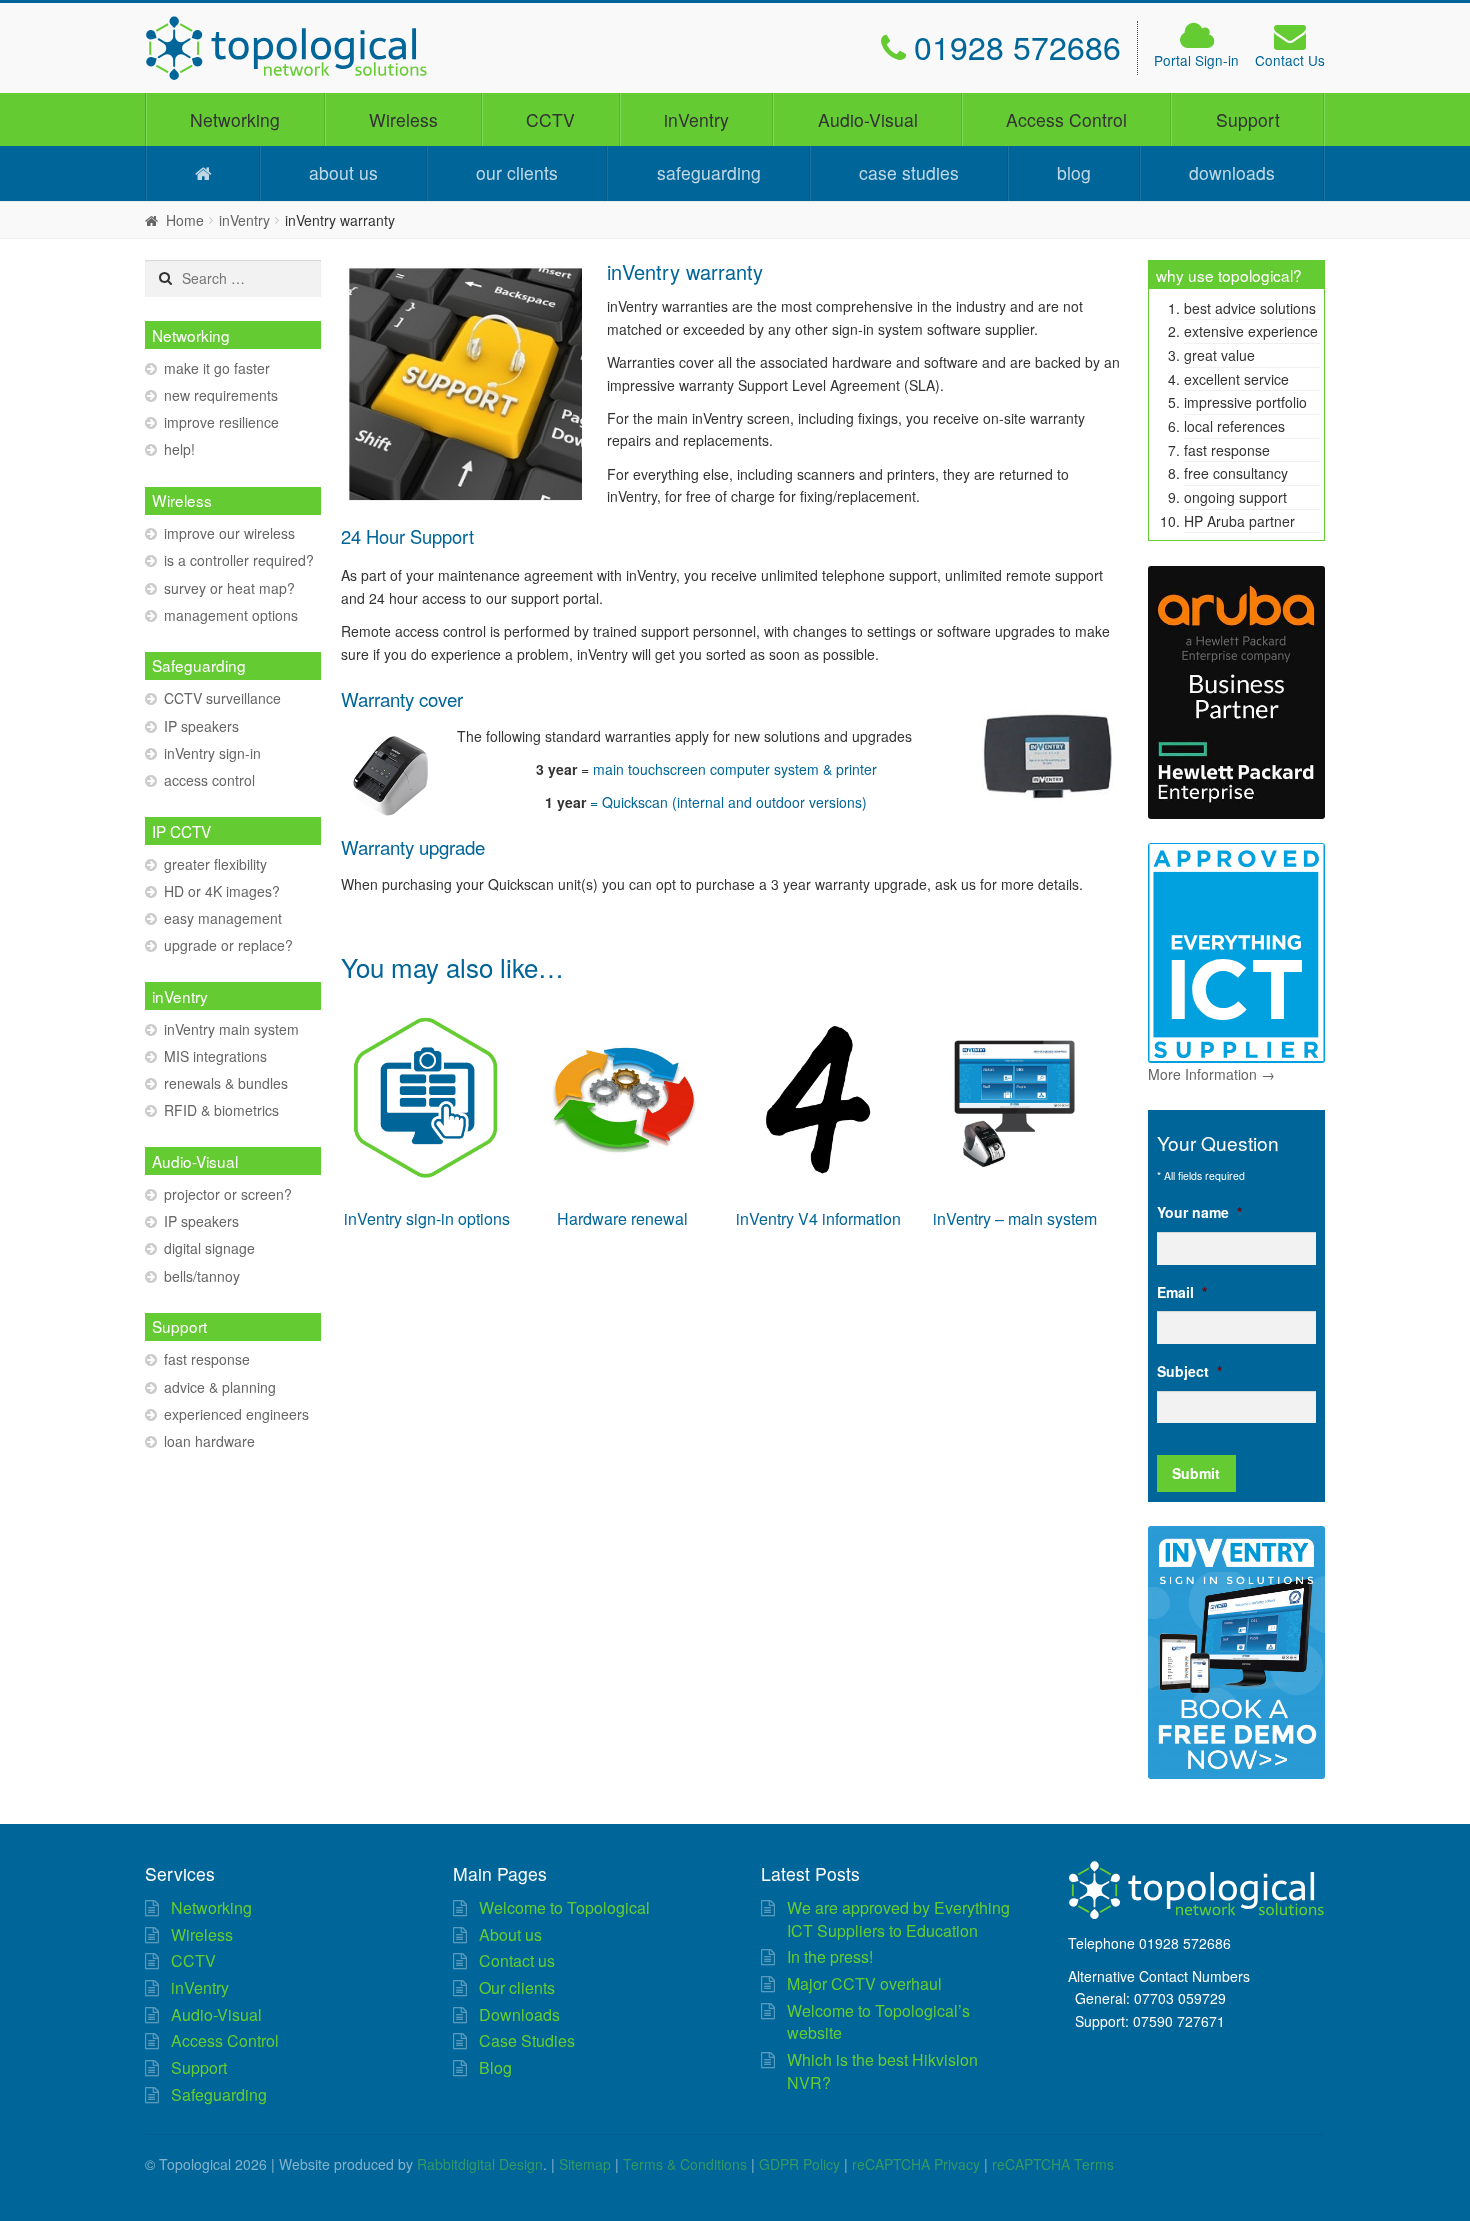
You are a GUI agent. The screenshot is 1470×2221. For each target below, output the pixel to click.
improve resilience (221, 422)
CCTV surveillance (222, 698)
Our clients (517, 172)
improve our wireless (229, 533)
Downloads (1232, 172)
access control (209, 780)
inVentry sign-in (212, 753)
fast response (207, 1359)
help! (179, 449)
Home (185, 220)
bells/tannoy (202, 1276)
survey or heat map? (229, 588)
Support (1248, 119)
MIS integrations (215, 1056)
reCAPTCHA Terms (1053, 2164)
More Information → (1211, 1074)
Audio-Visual (868, 119)
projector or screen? (228, 1194)
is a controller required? (239, 560)
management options (231, 615)
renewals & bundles (226, 1083)
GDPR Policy (799, 2164)
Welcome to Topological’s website (878, 2022)
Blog (1074, 172)
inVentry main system (231, 1029)
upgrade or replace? (228, 945)
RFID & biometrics (221, 1110)
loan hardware (209, 1441)
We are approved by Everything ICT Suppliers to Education (898, 1919)
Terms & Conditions (685, 2164)
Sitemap (585, 2164)
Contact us (517, 1960)
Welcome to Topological (564, 1907)
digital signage (209, 1248)
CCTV (550, 119)
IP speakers (201, 726)
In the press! (830, 1956)
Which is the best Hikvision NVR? (882, 2071)
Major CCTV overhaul (864, 1983)
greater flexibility (215, 864)
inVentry (696, 119)
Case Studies (909, 172)
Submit (1196, 1473)
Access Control (1066, 119)
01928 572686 (1017, 46)
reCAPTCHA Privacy (916, 2164)
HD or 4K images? (222, 891)
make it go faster (217, 368)
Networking (235, 119)
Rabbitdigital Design (480, 2164)
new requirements (221, 395)
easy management (223, 918)
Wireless (403, 119)
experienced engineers (236, 1414)
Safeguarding (709, 172)
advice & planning (220, 1387)
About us (343, 172)
